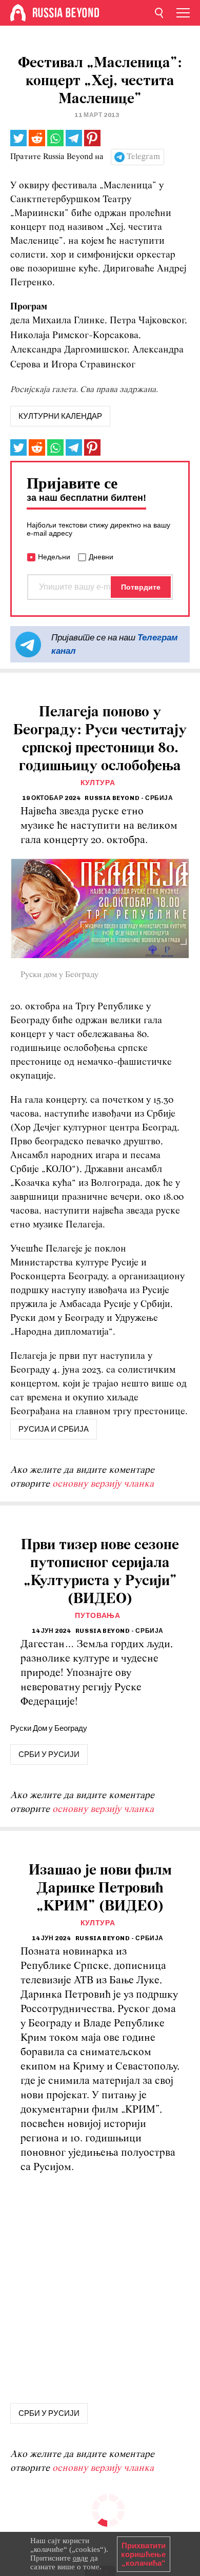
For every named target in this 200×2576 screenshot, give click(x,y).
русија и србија (54, 1429)
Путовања (98, 1616)
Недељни (54, 557)
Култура (98, 783)
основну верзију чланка (103, 1484)
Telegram (143, 157)
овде (81, 2558)
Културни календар (60, 416)
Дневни (101, 557)
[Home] (18, 13)
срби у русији (49, 1754)
